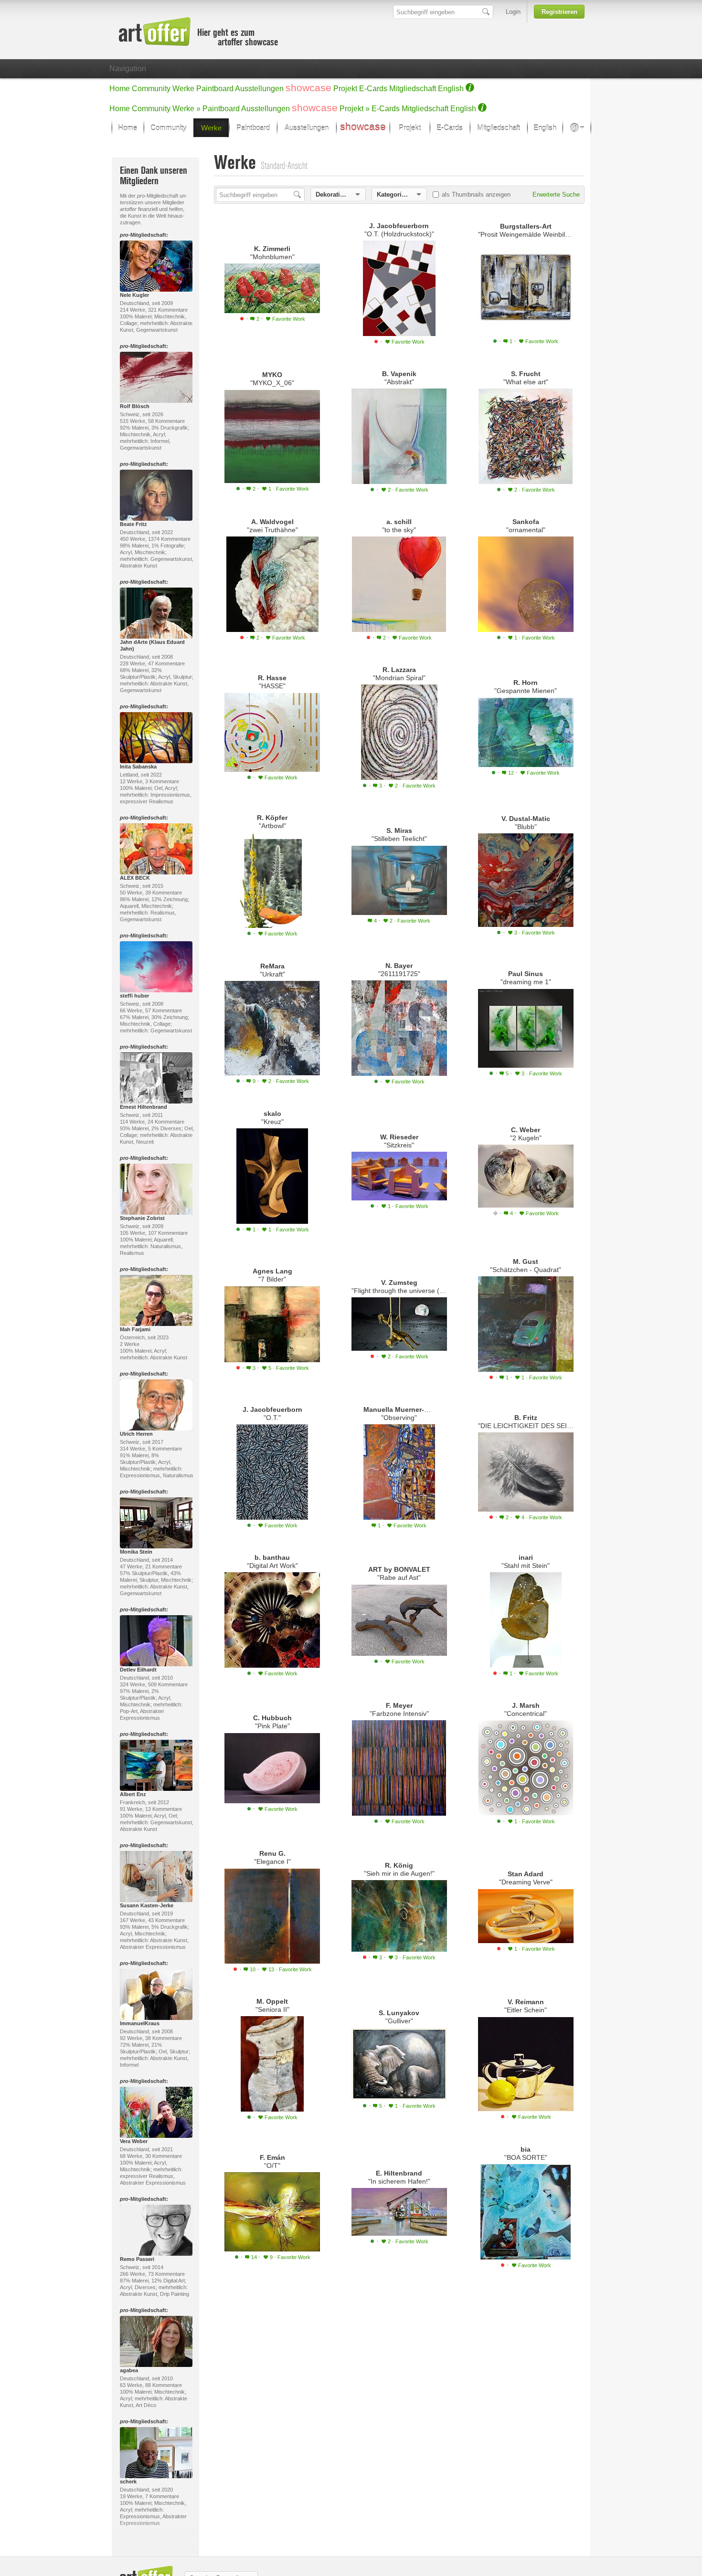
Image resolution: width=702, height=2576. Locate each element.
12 (512, 773)
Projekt (345, 89)
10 (253, 1969)
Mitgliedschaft (413, 89)
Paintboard (215, 89)
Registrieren (559, 12)
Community (151, 89)
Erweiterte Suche (556, 195)
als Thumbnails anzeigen (476, 195)
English (451, 89)
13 (290, 1969)
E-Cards (373, 89)
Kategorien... (396, 195)
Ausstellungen (259, 89)
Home (120, 89)
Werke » (186, 109)
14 (255, 2257)
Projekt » (355, 109)
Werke (183, 89)
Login (513, 12)
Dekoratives (333, 195)
